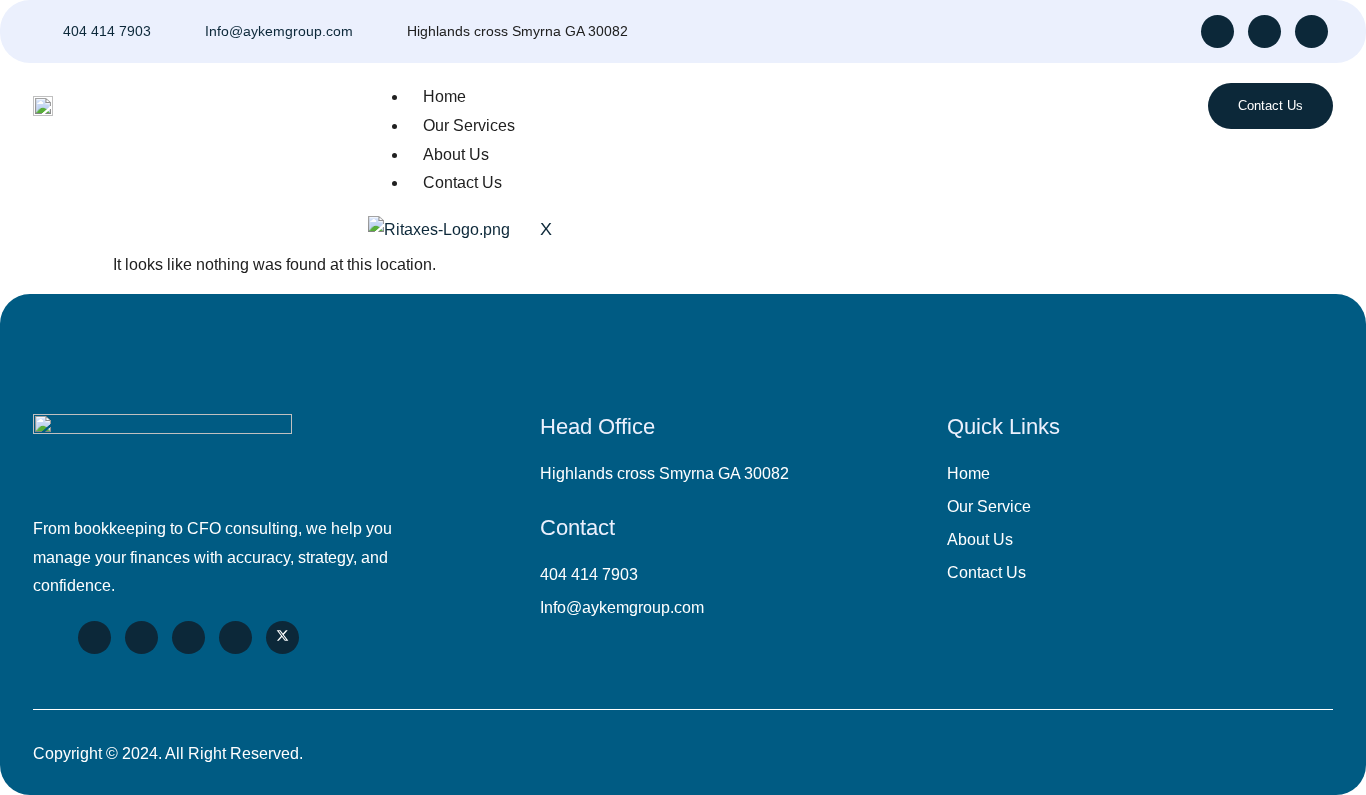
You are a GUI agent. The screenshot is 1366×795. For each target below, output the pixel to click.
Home (444, 96)
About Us (456, 154)
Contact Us (462, 182)
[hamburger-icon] (1089, 106)
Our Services (469, 125)
